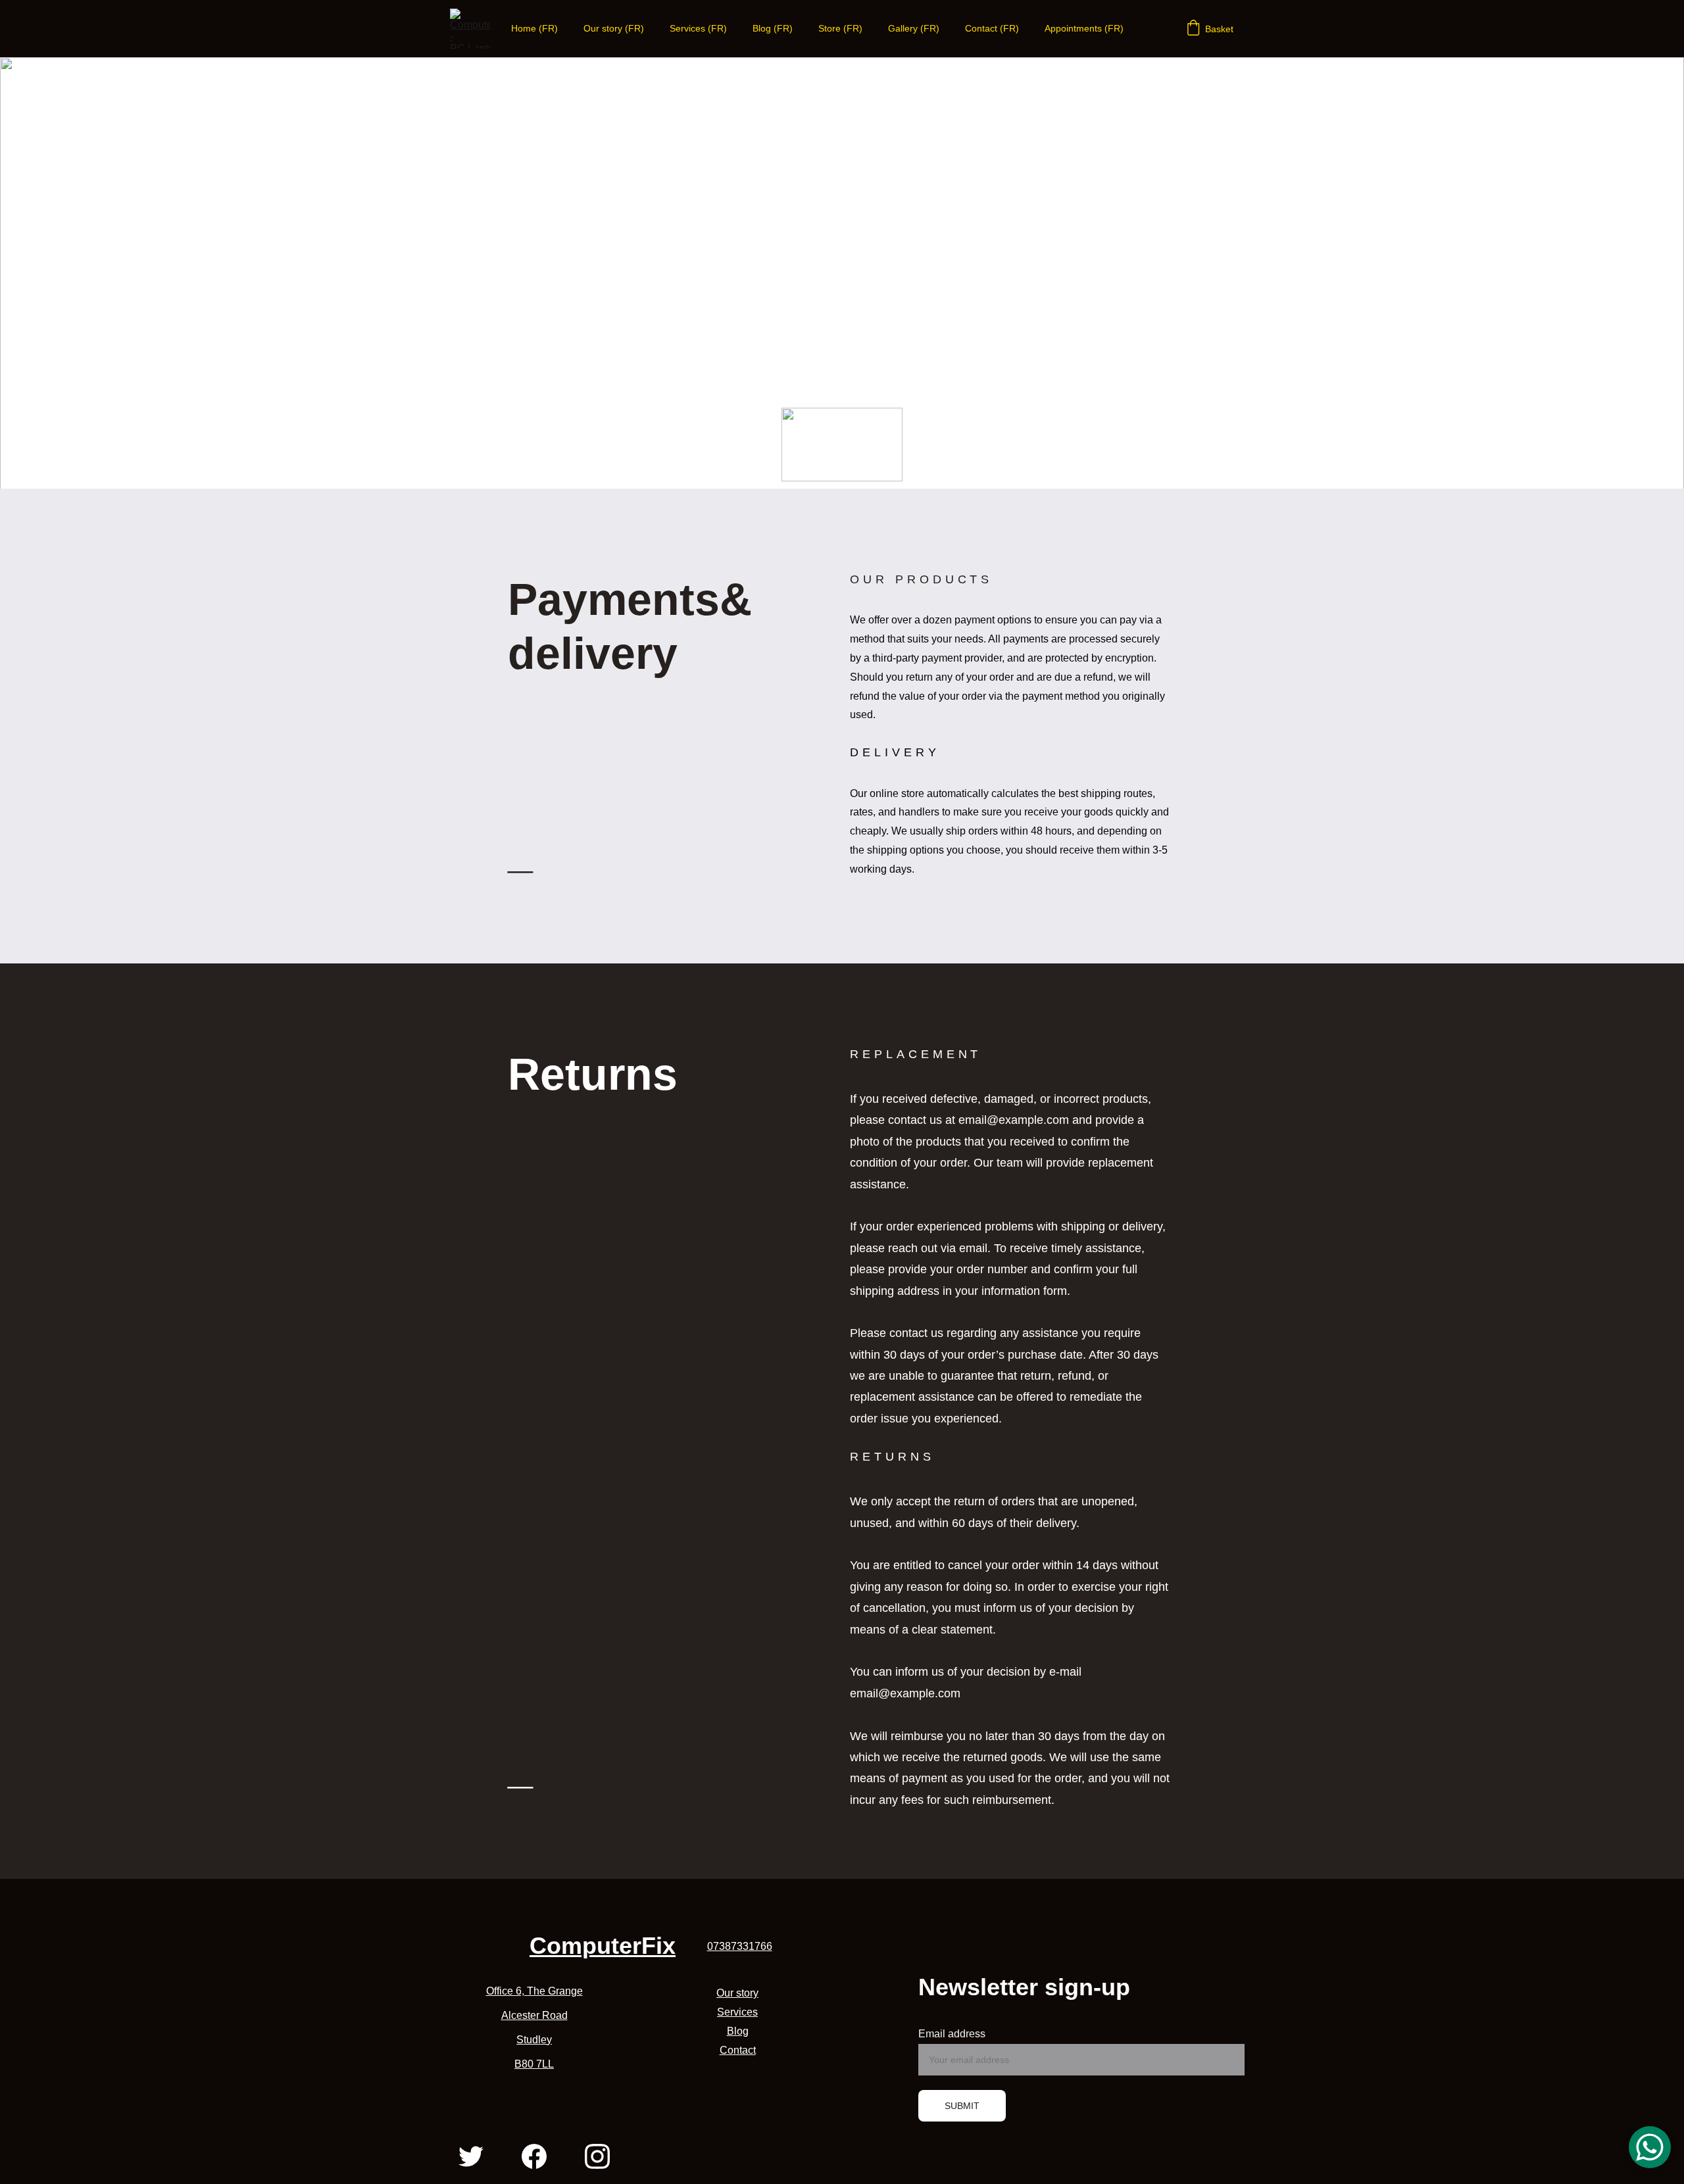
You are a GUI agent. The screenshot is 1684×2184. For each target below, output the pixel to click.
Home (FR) (534, 28)
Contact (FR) (992, 28)
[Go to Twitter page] (471, 2156)
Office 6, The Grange (534, 1991)
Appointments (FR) (1084, 28)
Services (737, 2012)
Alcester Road (534, 2015)
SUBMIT (962, 2106)
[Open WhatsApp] (1650, 2147)
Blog (738, 2031)
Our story (737, 1993)
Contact (738, 2050)
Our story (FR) (614, 28)
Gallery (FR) (914, 28)
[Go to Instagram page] (597, 2156)
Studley (534, 2040)
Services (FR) (698, 28)
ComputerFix (603, 1946)
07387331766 (740, 1946)
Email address (952, 2034)
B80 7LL (534, 2064)
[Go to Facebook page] (534, 2156)
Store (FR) (840, 28)
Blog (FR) (773, 28)
